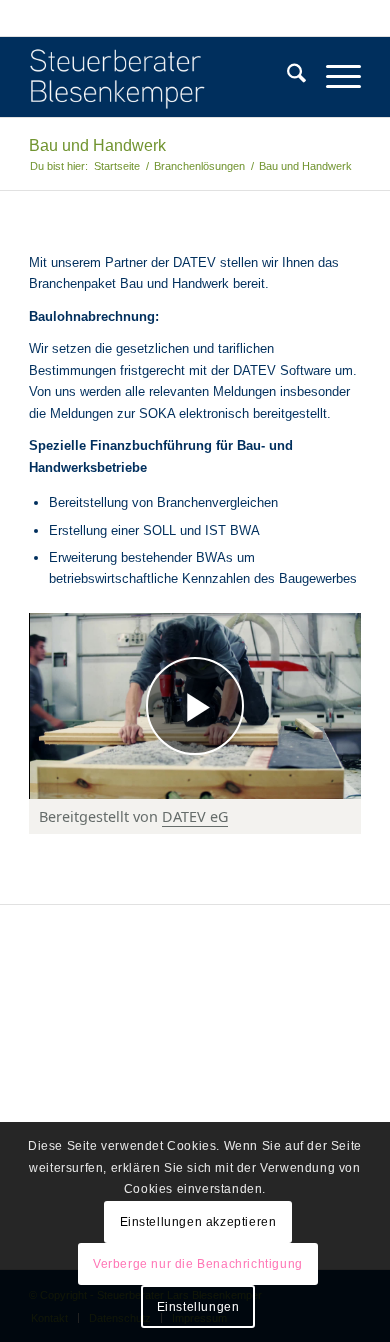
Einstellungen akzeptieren (198, 1222)
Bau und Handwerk (97, 145)
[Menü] (333, 77)
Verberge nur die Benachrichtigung (198, 1264)
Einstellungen (198, 1307)
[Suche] (286, 77)
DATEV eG (195, 816)
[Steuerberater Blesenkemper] (161, 77)
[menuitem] (286, 77)
